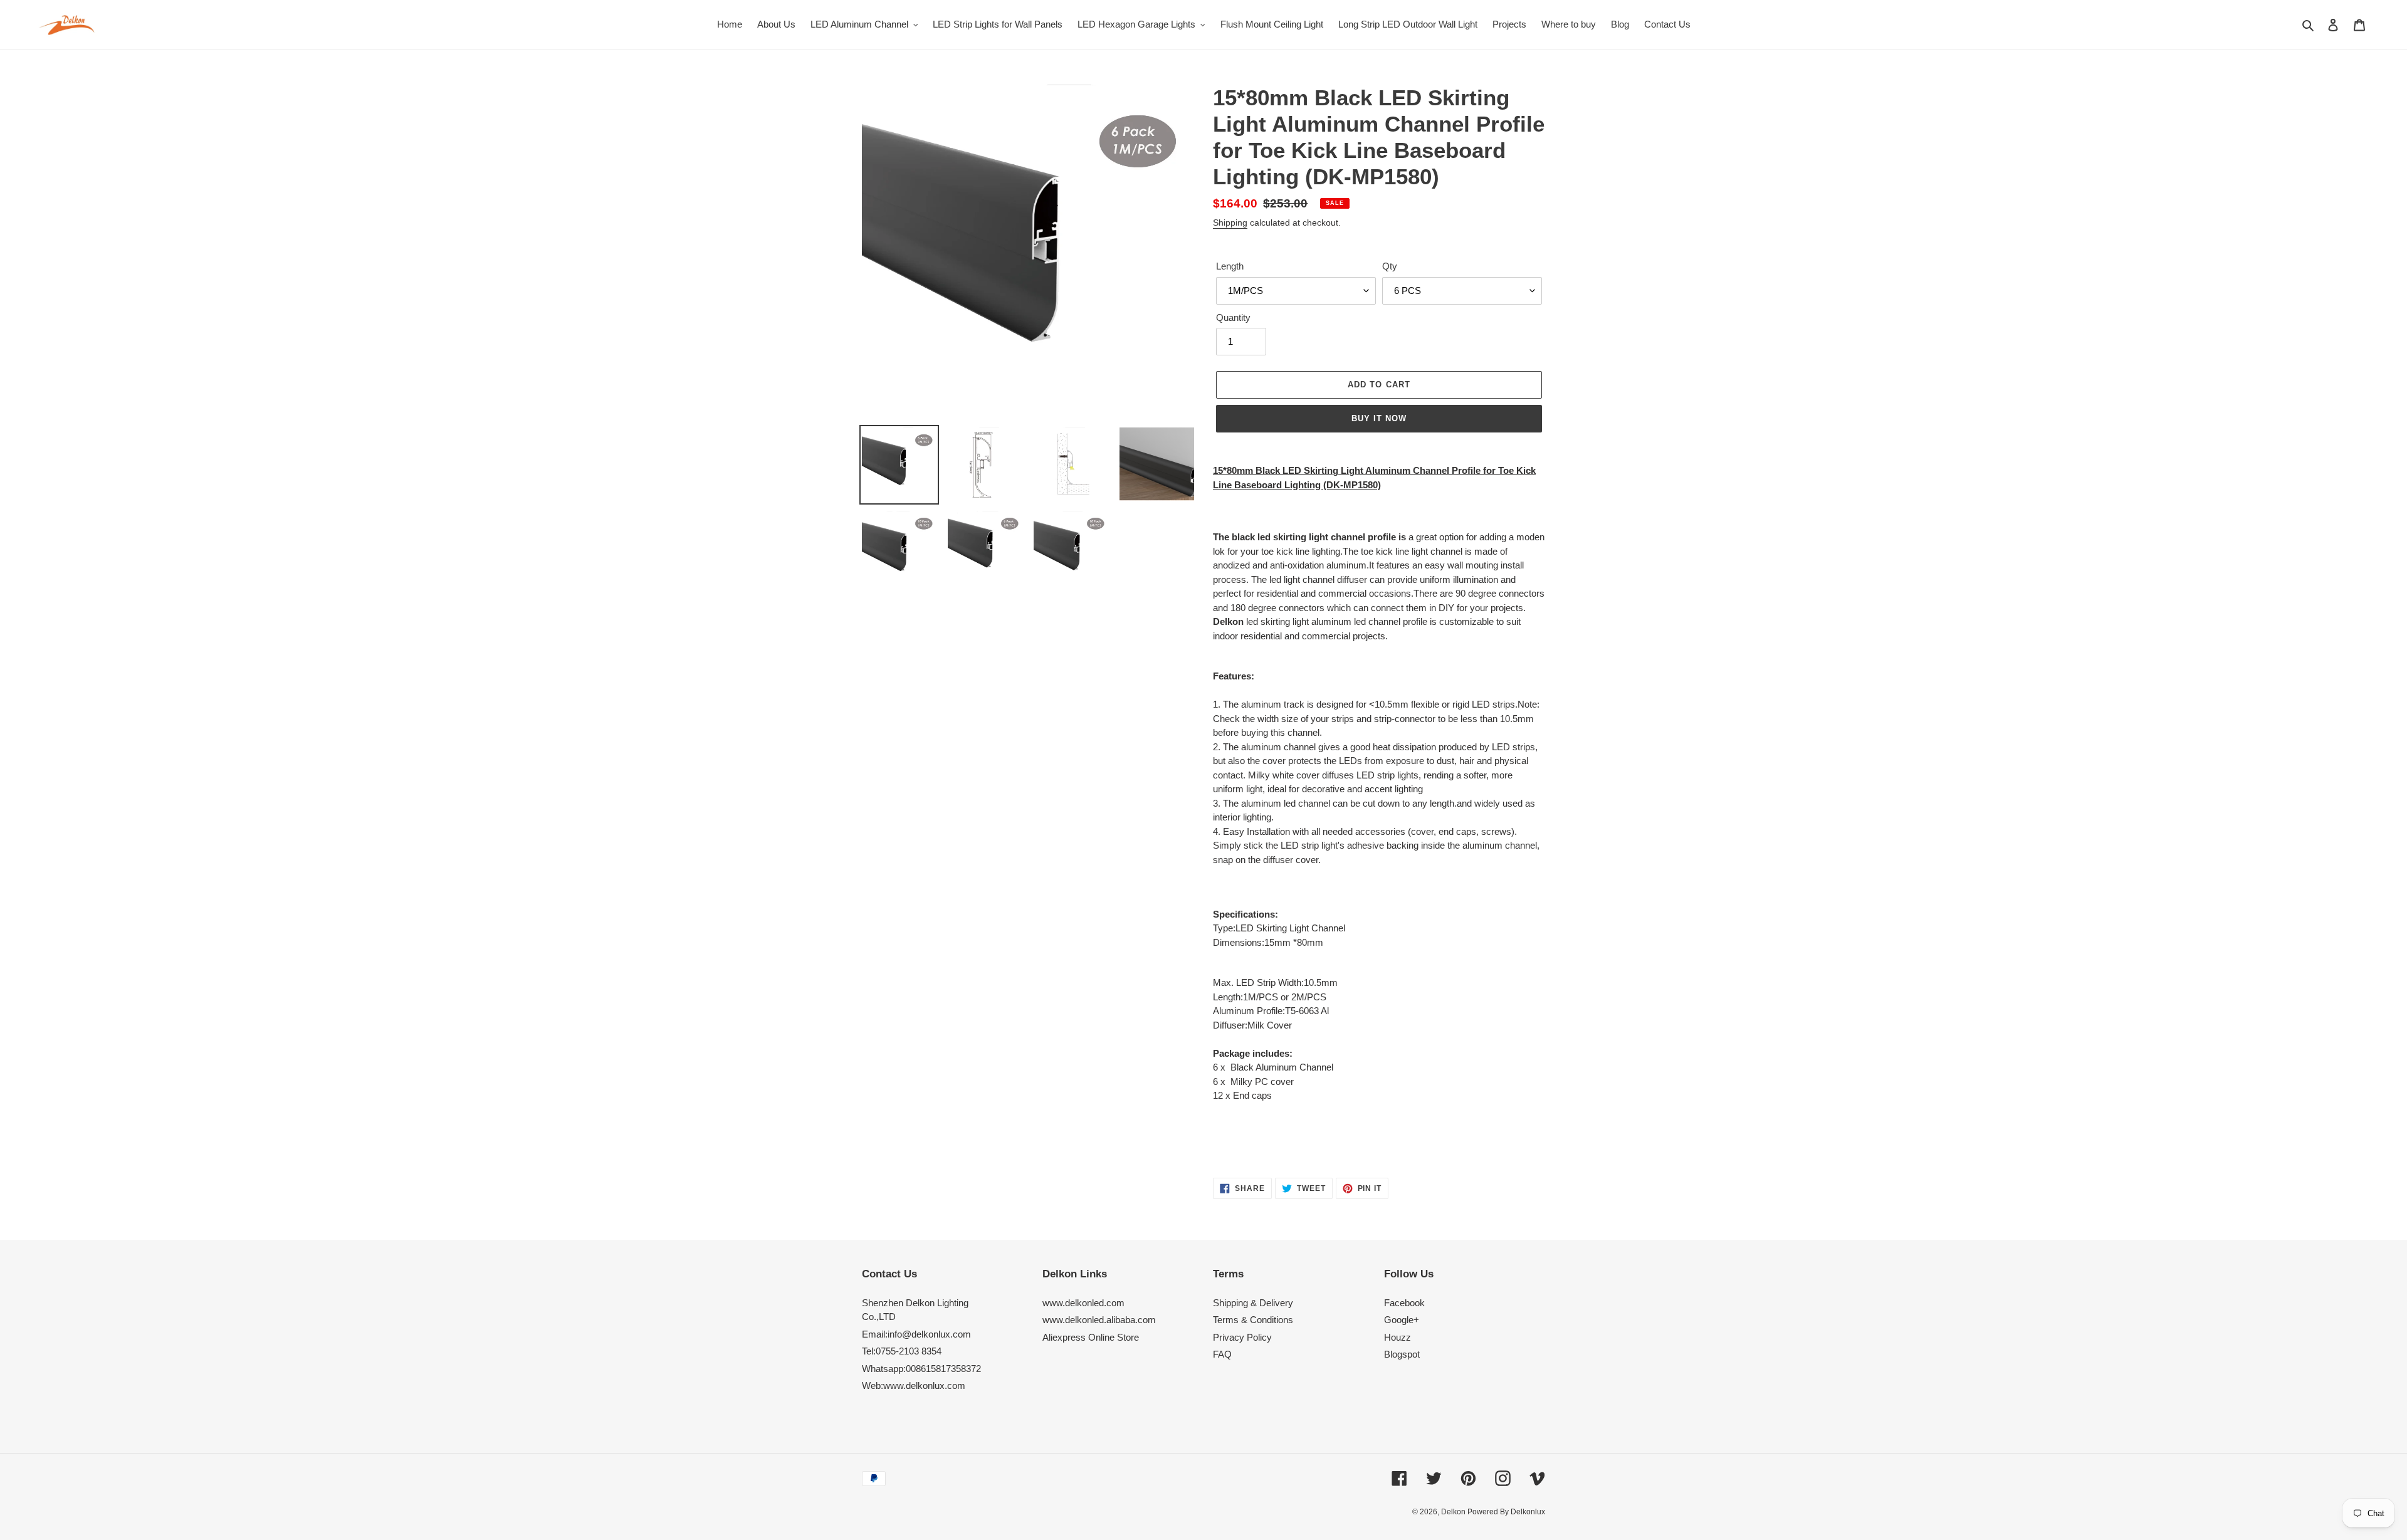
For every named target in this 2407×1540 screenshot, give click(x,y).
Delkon (1454, 1512)
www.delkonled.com (1083, 1303)
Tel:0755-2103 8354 (902, 1351)
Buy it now (1379, 418)
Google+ (1402, 1320)
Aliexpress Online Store (1091, 1337)
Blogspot (1402, 1354)
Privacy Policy (1242, 1337)
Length (1230, 266)
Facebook (1404, 1303)
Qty (1390, 266)
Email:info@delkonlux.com (916, 1334)
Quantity (1233, 317)
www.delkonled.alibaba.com (1099, 1320)
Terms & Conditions (1253, 1320)
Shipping (1230, 223)
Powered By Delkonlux (1506, 1512)
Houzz (1398, 1337)
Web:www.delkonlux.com (914, 1385)
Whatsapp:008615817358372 (921, 1369)
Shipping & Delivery (1253, 1303)
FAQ (1222, 1354)
